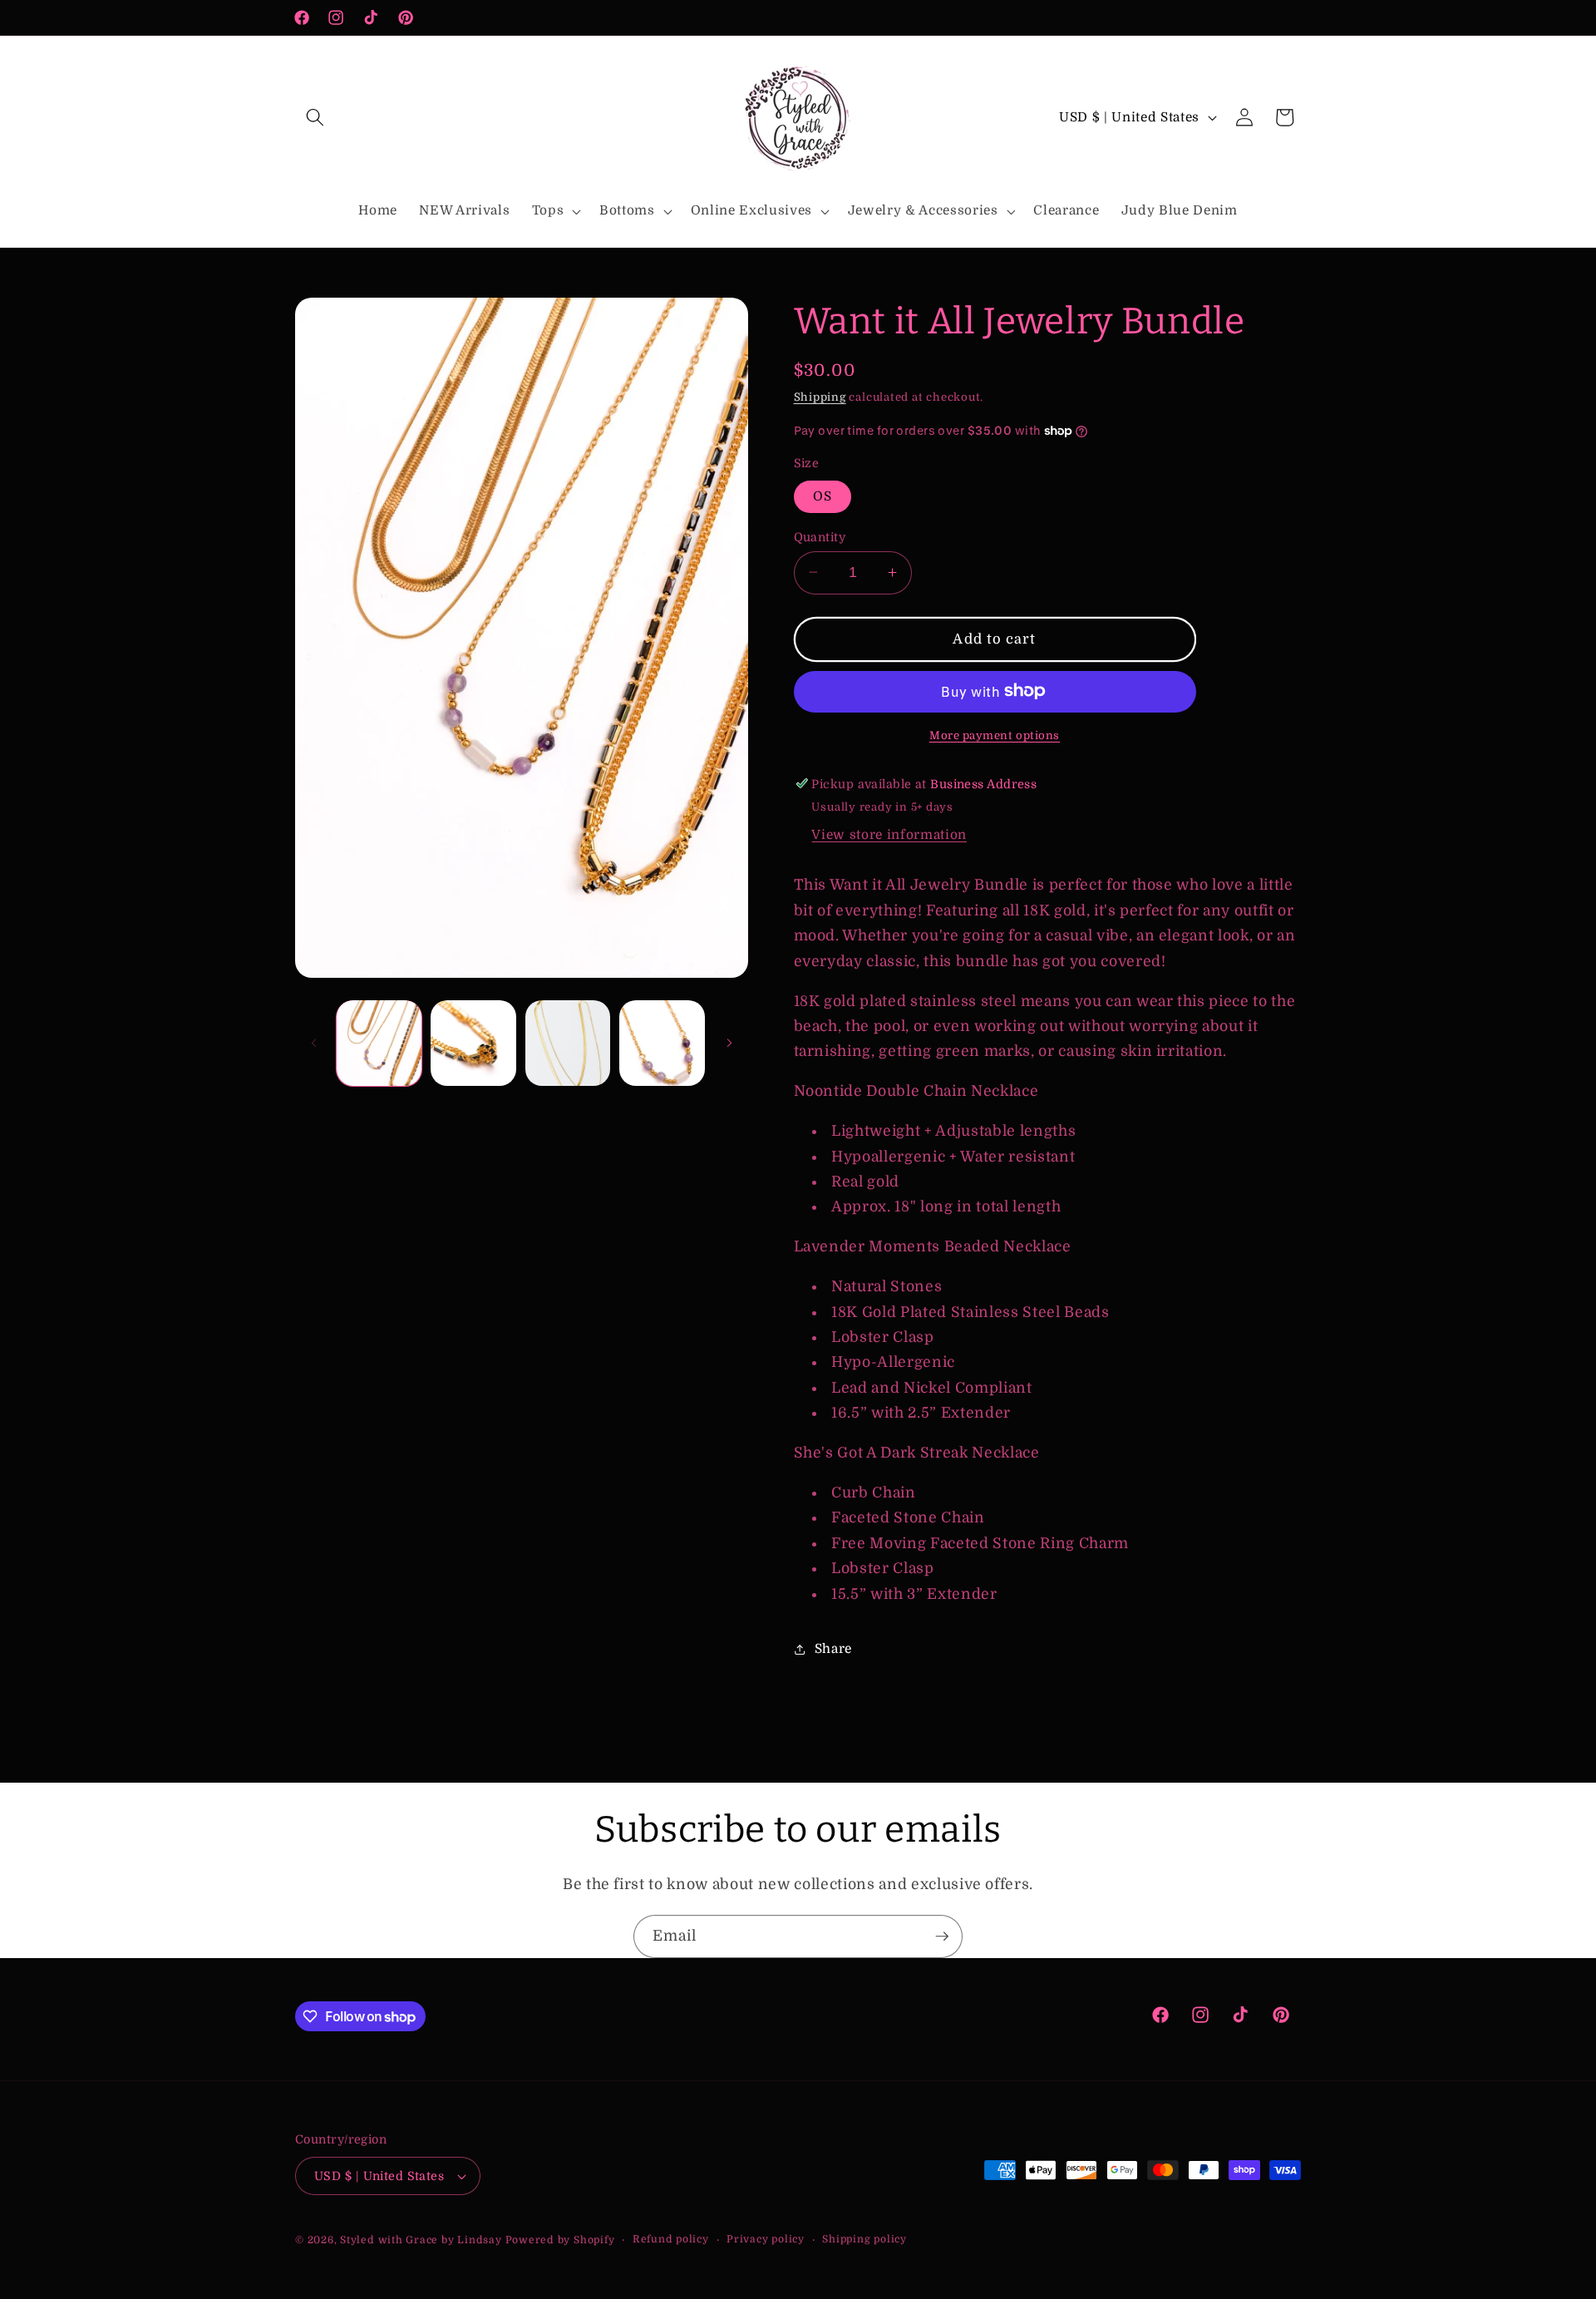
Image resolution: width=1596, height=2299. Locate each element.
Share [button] (833, 1649)
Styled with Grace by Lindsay (421, 2240)
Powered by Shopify (560, 2240)
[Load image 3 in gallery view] (568, 1043)
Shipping (820, 397)
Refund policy (671, 2239)
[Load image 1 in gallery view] (379, 1043)
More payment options (995, 735)
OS (823, 496)
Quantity (820, 536)
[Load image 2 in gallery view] (473, 1043)
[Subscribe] (942, 1936)
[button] (315, 117)
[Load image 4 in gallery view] (662, 1043)
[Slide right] (730, 1043)
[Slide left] (313, 1043)
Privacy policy (766, 2239)
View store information (889, 835)
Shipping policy (864, 2239)
